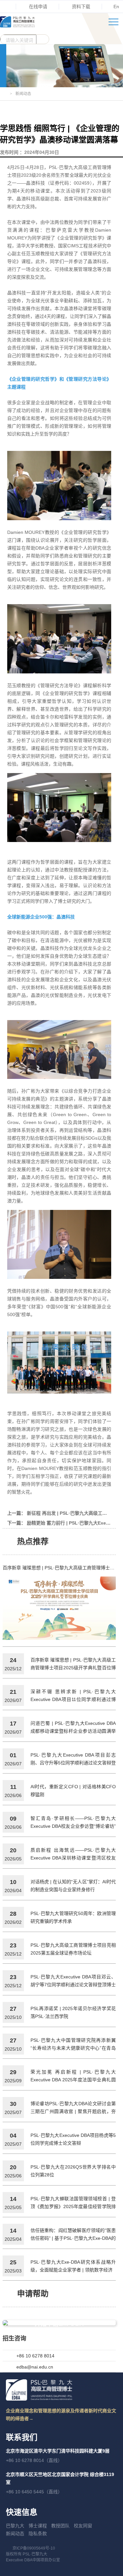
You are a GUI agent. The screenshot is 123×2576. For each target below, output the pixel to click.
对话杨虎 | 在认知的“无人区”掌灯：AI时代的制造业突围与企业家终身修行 (73, 1886)
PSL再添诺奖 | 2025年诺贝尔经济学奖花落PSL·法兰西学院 (73, 2012)
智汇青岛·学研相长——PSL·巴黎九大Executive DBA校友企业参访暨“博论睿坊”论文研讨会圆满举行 (73, 1823)
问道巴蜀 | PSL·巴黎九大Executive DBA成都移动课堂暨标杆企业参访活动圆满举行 (73, 1728)
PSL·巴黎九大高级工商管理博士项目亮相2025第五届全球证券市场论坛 (73, 1949)
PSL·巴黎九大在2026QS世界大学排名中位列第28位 (73, 2171)
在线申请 (38, 7)
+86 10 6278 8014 (35, 2356)
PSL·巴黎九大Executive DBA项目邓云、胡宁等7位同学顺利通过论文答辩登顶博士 (73, 1981)
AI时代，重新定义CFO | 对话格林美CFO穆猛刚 (73, 1791)
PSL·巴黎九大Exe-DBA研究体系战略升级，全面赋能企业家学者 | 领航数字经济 (73, 2266)
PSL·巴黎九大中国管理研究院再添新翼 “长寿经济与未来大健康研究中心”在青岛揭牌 (73, 2045)
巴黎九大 (15, 2526)
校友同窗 (83, 2526)
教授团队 (60, 2526)
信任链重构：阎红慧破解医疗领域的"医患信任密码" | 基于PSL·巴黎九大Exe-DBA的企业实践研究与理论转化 (73, 2235)
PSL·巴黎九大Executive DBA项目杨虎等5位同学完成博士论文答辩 (73, 2139)
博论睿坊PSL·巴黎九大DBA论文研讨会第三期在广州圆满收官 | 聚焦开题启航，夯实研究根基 (73, 2108)
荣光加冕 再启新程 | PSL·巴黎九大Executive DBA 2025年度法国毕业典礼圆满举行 (73, 2076)
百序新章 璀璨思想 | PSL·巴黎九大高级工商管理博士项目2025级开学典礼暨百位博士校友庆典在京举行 (59, 1568)
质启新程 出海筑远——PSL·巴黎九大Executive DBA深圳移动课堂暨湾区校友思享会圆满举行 (73, 1855)
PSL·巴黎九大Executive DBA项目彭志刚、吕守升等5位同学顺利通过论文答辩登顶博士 (73, 1759)
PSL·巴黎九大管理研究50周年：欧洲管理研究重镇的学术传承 (73, 1917)
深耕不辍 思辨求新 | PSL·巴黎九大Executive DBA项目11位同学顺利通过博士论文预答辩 (73, 1696)
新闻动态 (15, 2534)
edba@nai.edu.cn (35, 2367)
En (116, 7)
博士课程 (38, 2526)
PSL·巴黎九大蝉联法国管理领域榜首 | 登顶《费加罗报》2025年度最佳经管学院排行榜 (73, 2203)
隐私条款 (38, 2534)
